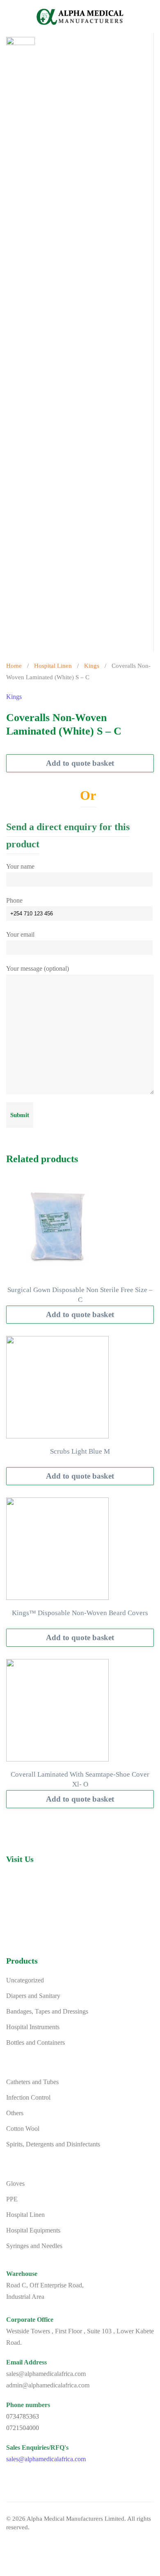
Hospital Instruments (33, 2027)
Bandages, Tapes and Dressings (47, 2011)
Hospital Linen (53, 666)
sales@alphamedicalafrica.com (46, 2459)
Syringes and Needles (34, 2246)
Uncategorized (25, 1980)
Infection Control (28, 2097)
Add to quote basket (80, 763)
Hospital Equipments (33, 2230)
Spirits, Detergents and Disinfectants (53, 2144)
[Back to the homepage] (80, 16)
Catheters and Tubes (32, 2082)
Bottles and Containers (35, 2042)
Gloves (15, 2183)
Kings (92, 666)
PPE (12, 2199)
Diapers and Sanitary (33, 1996)
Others (15, 2113)
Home (14, 666)
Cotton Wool (23, 2129)
